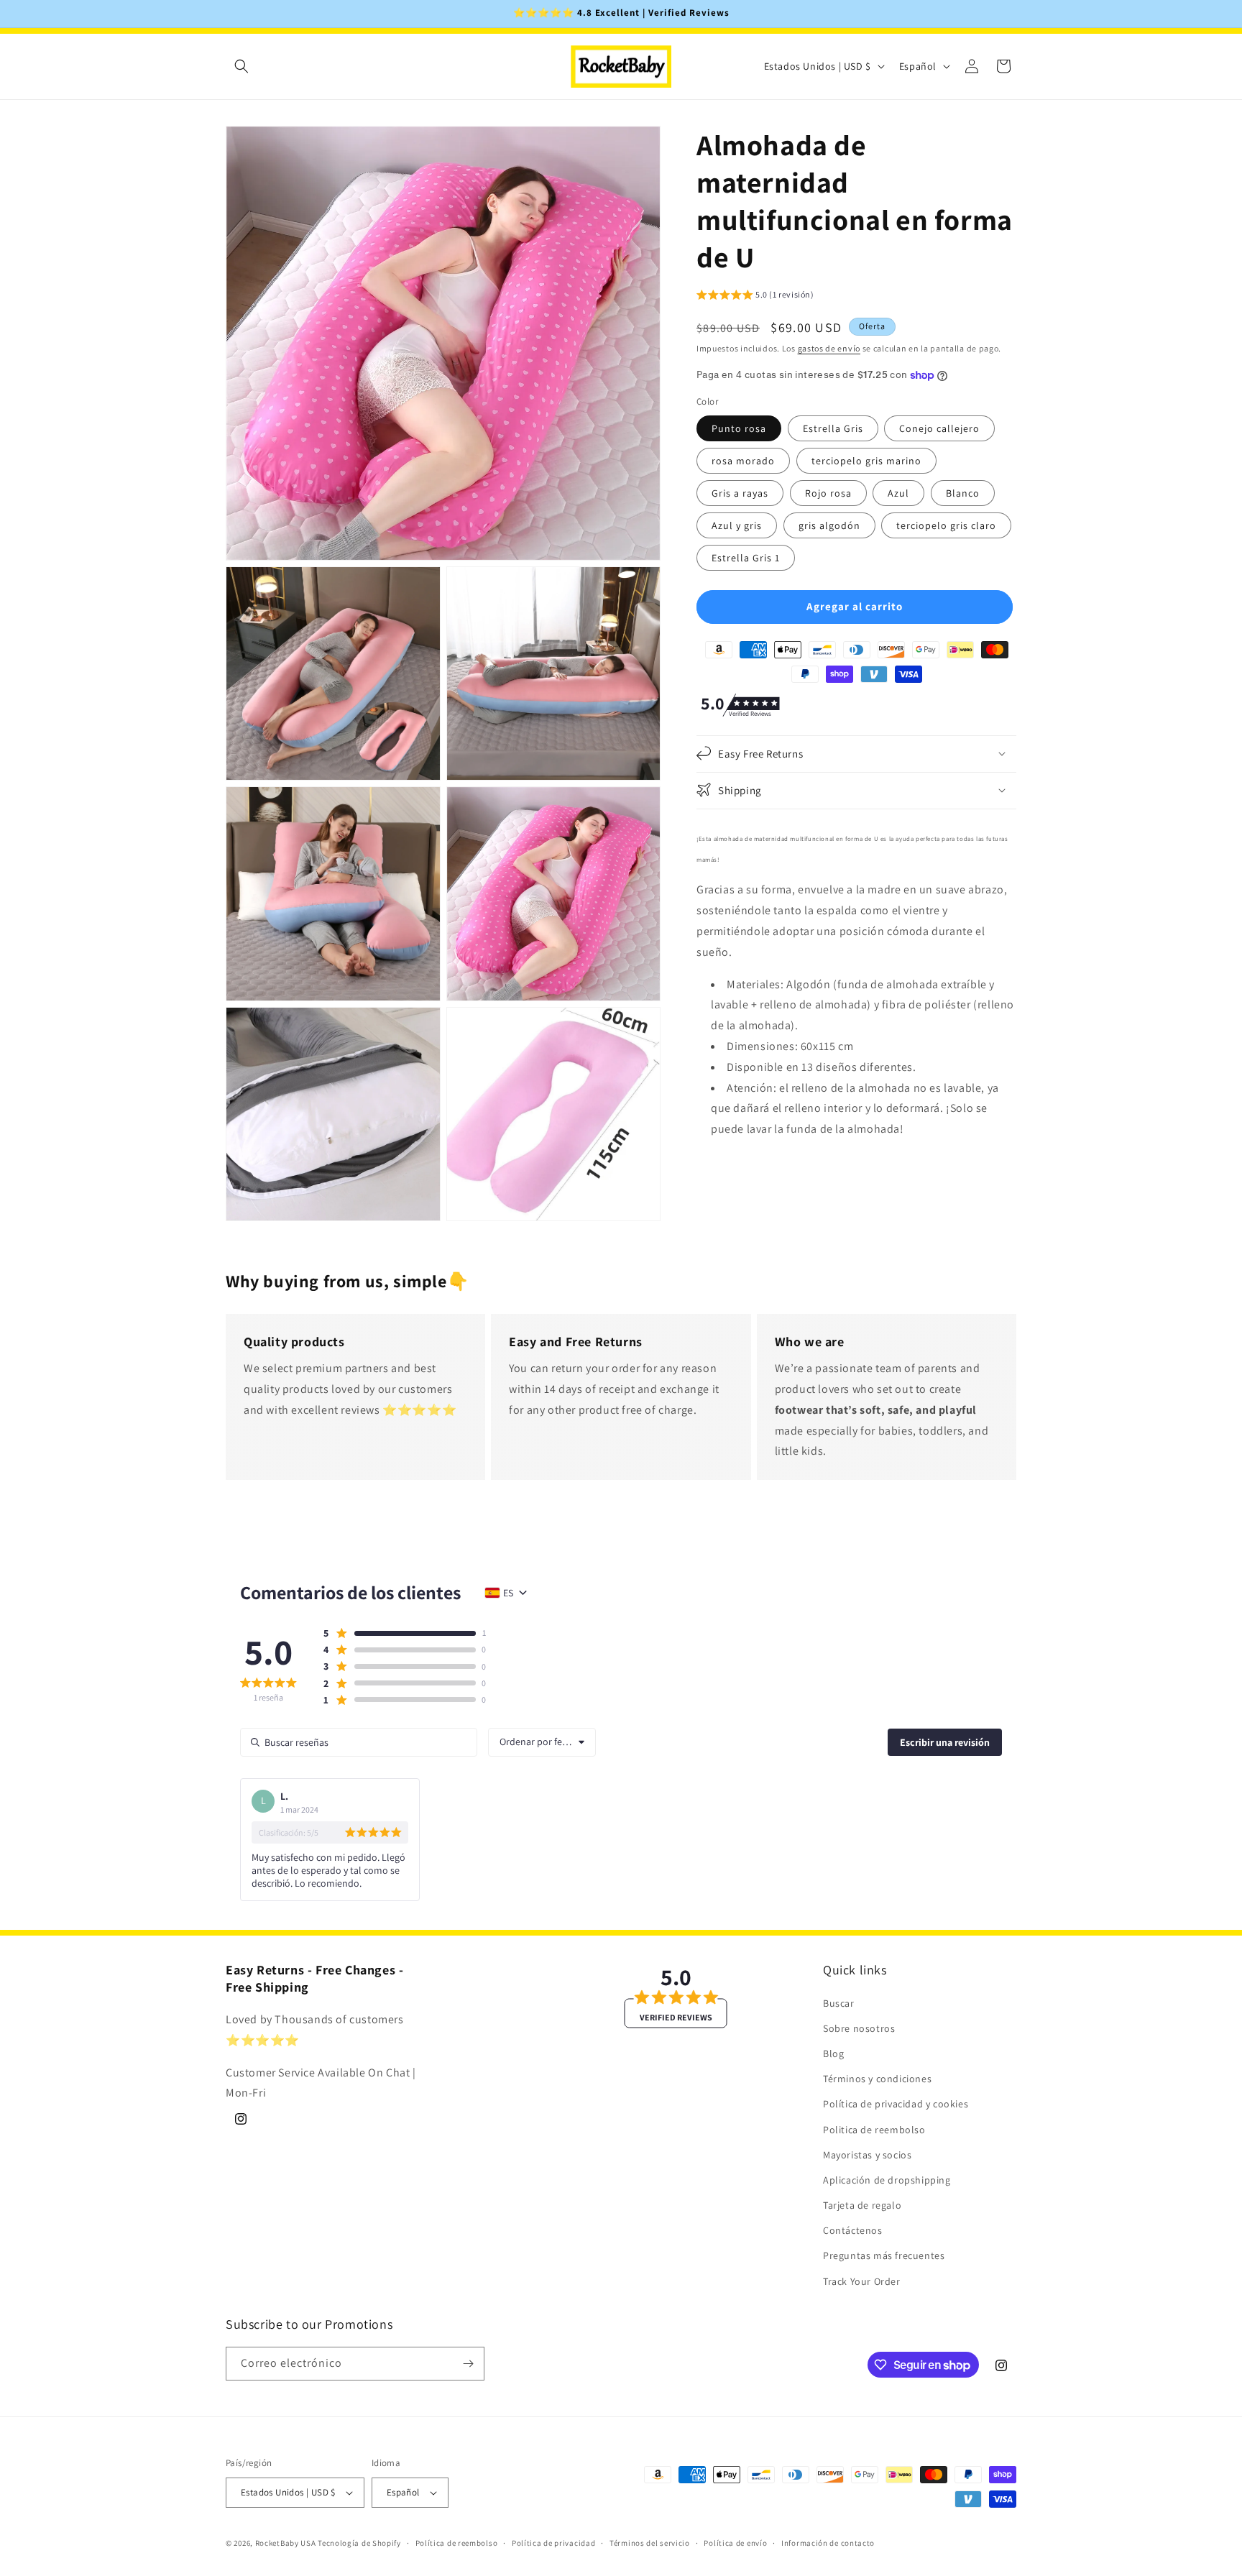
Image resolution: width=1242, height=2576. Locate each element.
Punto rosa (739, 428)
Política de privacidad (553, 2542)
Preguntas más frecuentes (884, 2255)
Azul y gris (737, 525)
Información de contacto (828, 2542)
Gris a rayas (740, 492)
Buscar (839, 2002)
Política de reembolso (457, 2542)
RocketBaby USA (286, 2543)
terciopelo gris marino (866, 460)
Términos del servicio (650, 2542)
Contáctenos (853, 2230)
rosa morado (743, 460)
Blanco (963, 492)
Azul (898, 492)
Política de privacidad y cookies (896, 2104)
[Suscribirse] (468, 2364)
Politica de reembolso (874, 2129)
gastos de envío (829, 348)
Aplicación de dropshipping (887, 2180)
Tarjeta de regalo (862, 2205)
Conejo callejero (939, 428)
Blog (833, 2053)
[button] (241, 66)
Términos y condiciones (877, 2079)
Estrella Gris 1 (746, 557)
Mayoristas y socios (867, 2155)
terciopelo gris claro (946, 525)
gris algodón (829, 525)
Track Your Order (862, 2281)
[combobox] (542, 1742)
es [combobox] (508, 1593)
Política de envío (735, 2542)
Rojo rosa (828, 492)
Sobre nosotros (859, 2028)
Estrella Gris (833, 428)
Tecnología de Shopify (359, 2543)
